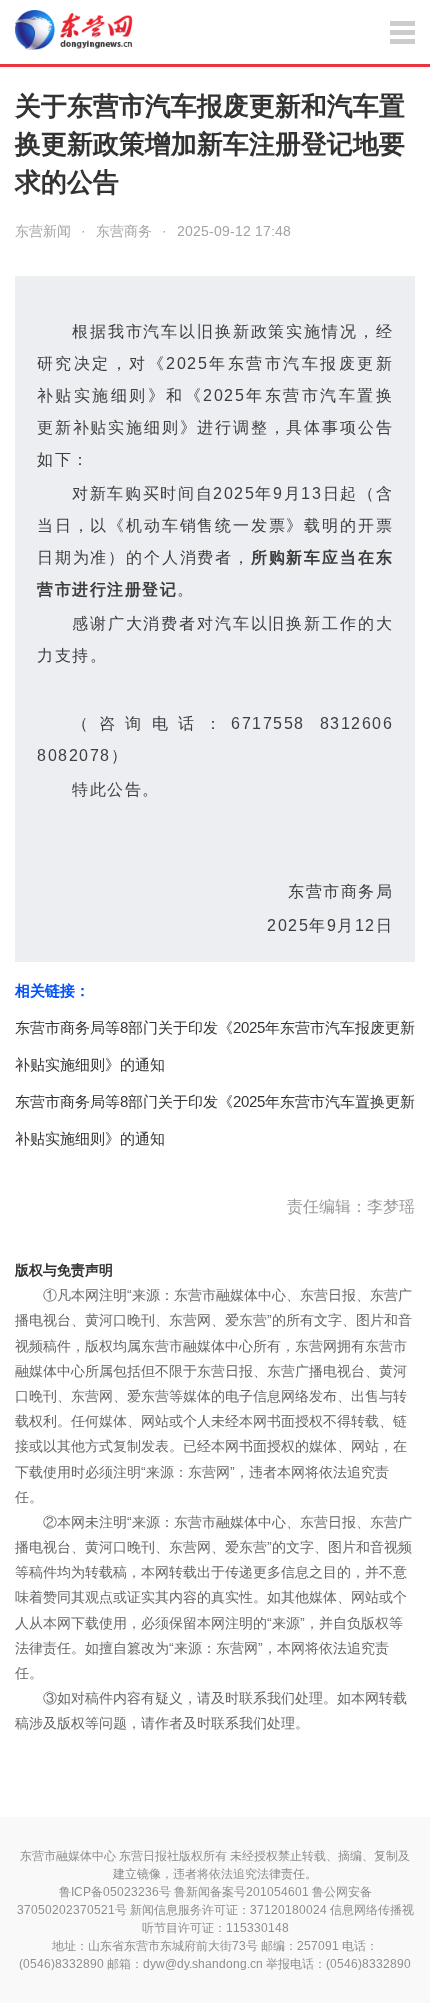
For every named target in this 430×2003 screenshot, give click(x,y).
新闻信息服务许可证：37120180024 (228, 1910)
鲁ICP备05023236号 (115, 1892)
